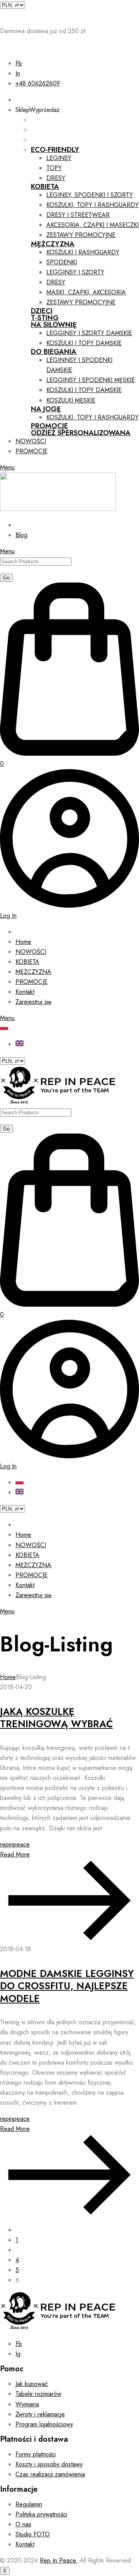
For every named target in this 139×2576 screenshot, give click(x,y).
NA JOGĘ (46, 409)
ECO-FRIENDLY (55, 150)
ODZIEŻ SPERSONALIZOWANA (81, 433)
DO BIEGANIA (54, 352)
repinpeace (15, 1844)
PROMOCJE (49, 426)
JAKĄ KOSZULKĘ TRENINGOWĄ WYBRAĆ (56, 1718)
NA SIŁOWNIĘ (54, 325)
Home (8, 1677)
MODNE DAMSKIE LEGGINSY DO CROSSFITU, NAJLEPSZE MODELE (67, 1986)
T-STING (45, 318)
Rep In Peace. (59, 2560)
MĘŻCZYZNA (53, 244)
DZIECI (42, 311)
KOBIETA (45, 187)
